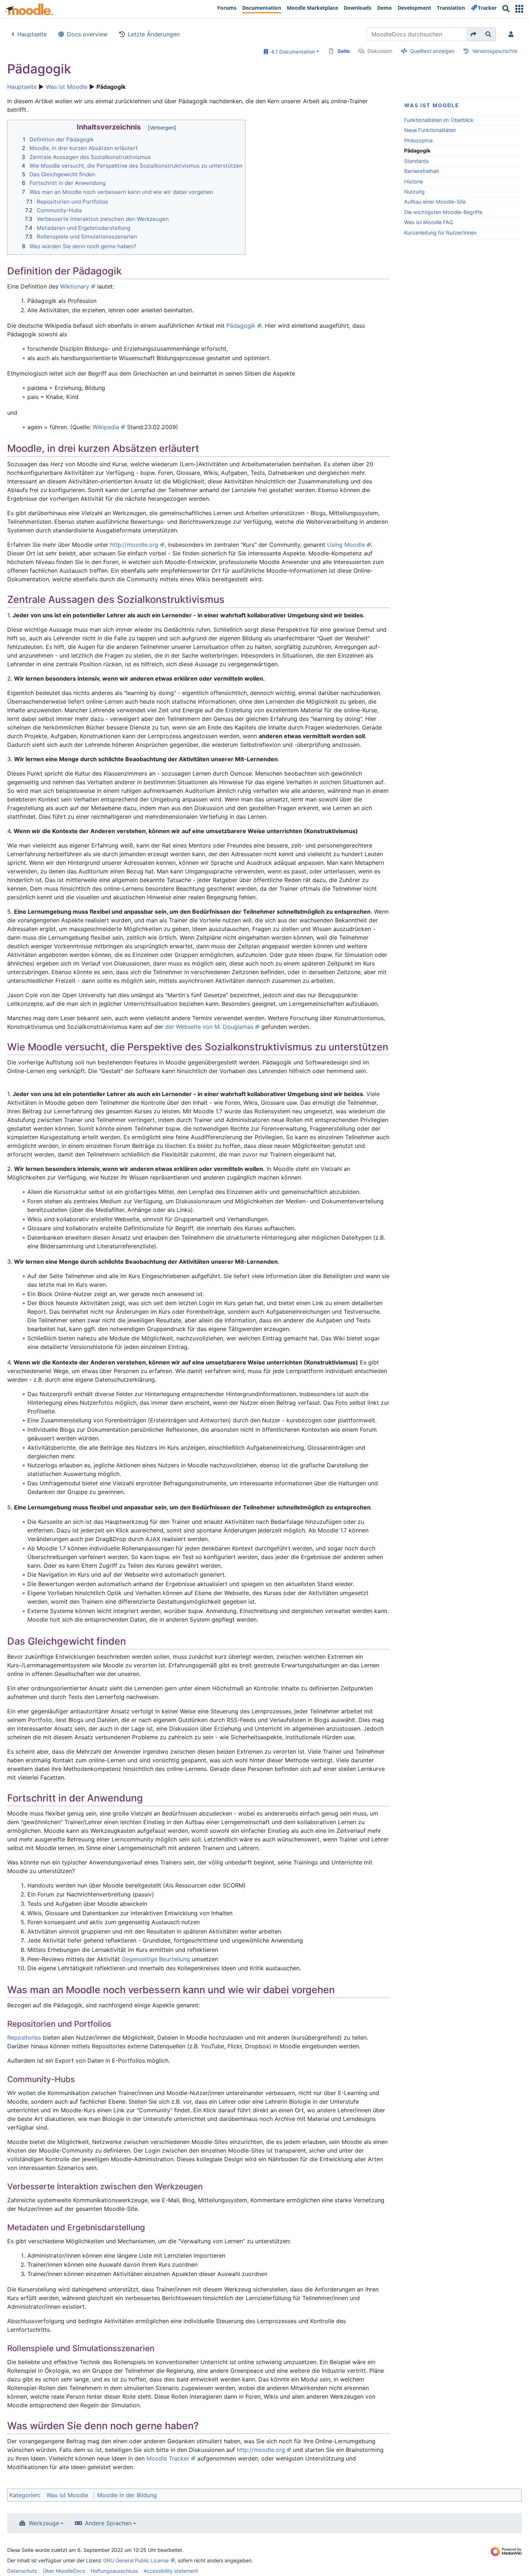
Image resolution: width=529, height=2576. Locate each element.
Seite (344, 51)
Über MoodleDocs (64, 2571)
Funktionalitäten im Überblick (439, 120)
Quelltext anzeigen (432, 51)
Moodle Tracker (168, 2458)
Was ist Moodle (67, 87)
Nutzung (414, 192)
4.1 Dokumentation (291, 52)
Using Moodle (346, 545)
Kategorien (24, 2495)
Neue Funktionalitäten (430, 130)
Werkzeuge (44, 2523)
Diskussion (380, 51)
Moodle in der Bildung (127, 2495)
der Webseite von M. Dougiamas (209, 1027)
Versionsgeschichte (495, 51)
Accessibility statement (171, 2571)
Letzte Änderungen (154, 34)
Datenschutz (22, 2571)
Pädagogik (241, 326)
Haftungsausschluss (114, 2571)
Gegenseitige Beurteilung (156, 1959)
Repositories (24, 2037)
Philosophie (418, 140)
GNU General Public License (136, 2560)
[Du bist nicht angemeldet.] (512, 34)
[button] (519, 9)
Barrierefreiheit (422, 171)
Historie (413, 181)
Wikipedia (106, 427)
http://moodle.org (134, 545)
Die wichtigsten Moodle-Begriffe (443, 212)
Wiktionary (75, 286)
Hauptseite (32, 34)
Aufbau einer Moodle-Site (435, 202)
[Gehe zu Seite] (474, 34)
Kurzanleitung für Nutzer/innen (440, 233)
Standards (417, 161)
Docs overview (87, 34)
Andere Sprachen (108, 2523)
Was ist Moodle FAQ (429, 222)
